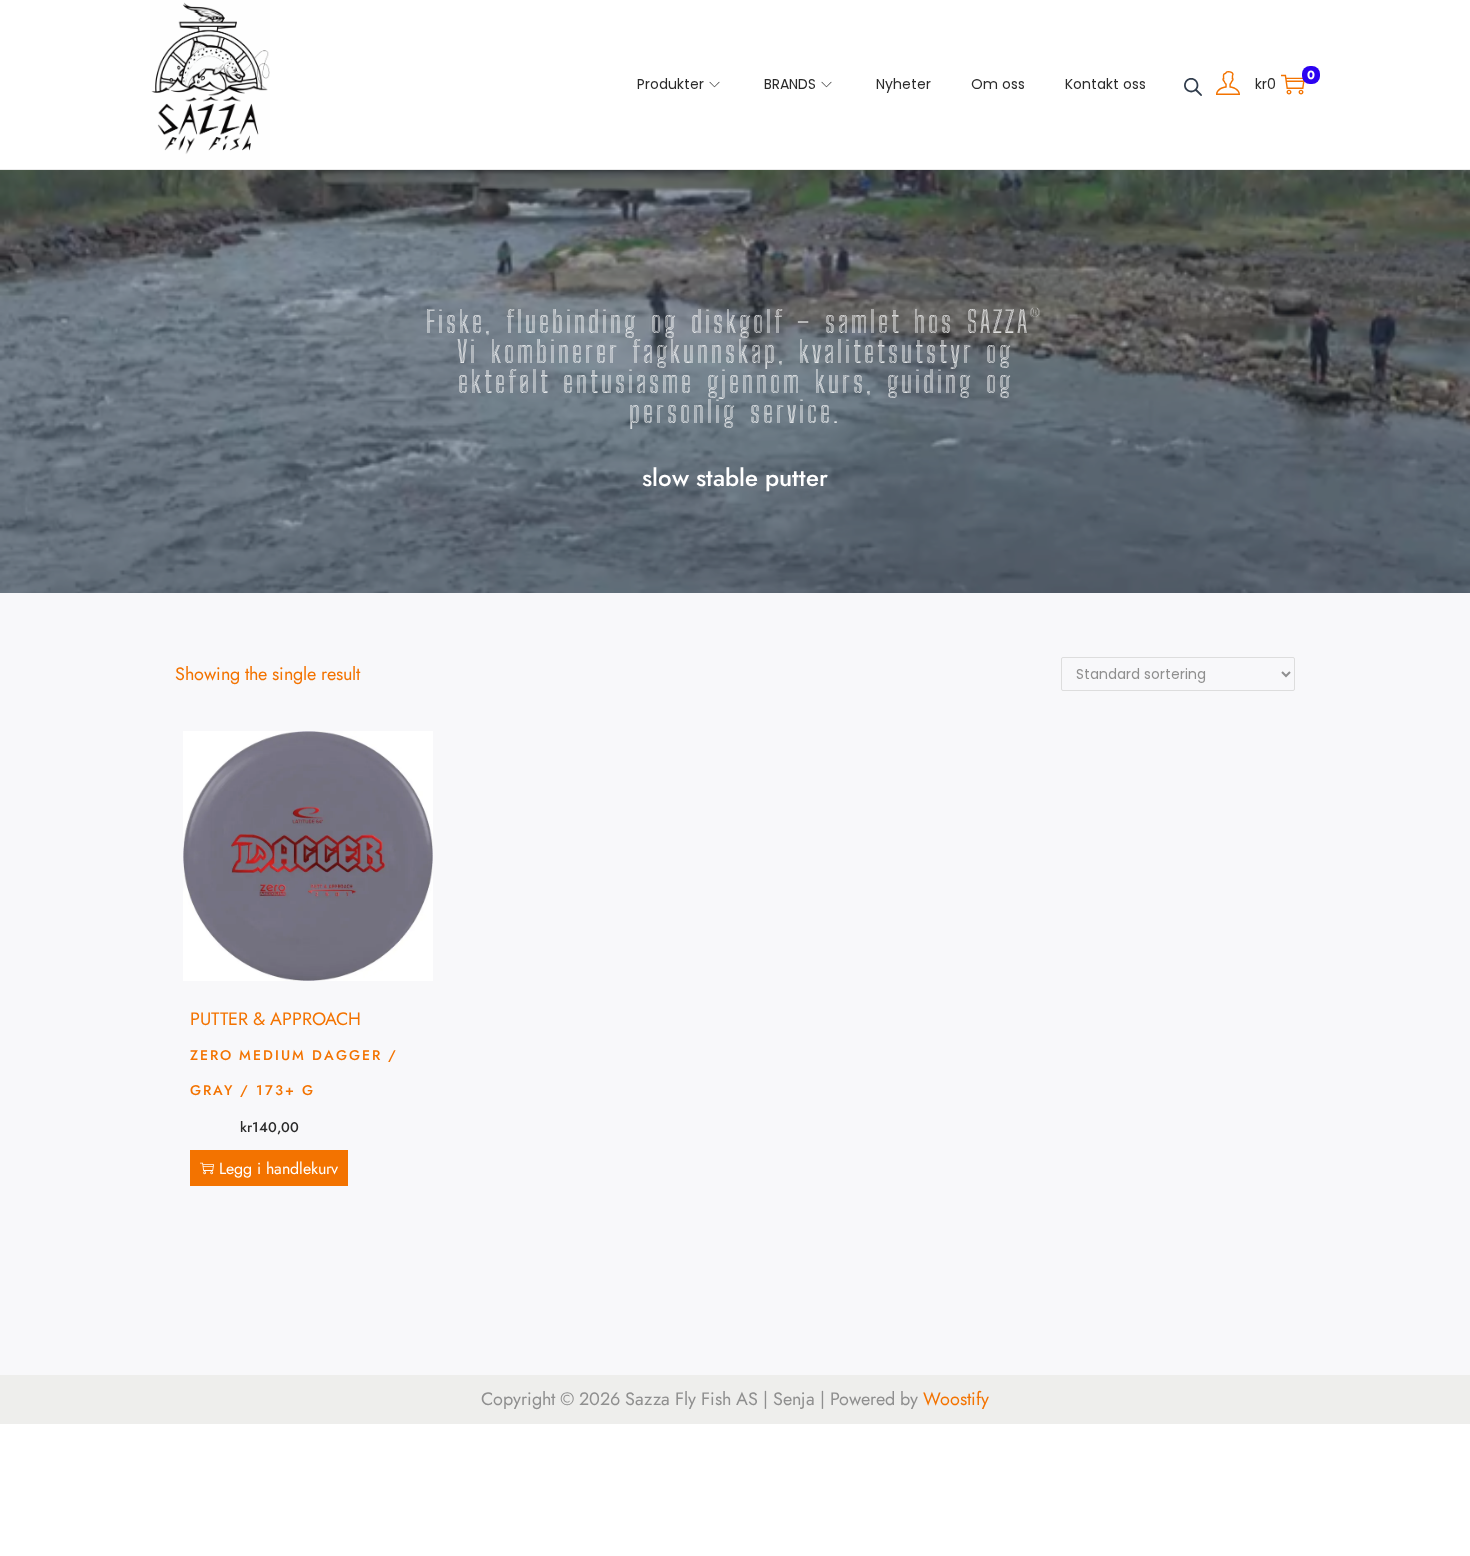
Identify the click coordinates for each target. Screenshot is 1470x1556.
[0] (1293, 84)
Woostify (956, 1399)
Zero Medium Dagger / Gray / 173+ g (294, 1072)
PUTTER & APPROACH (275, 1019)
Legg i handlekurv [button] (278, 1168)
